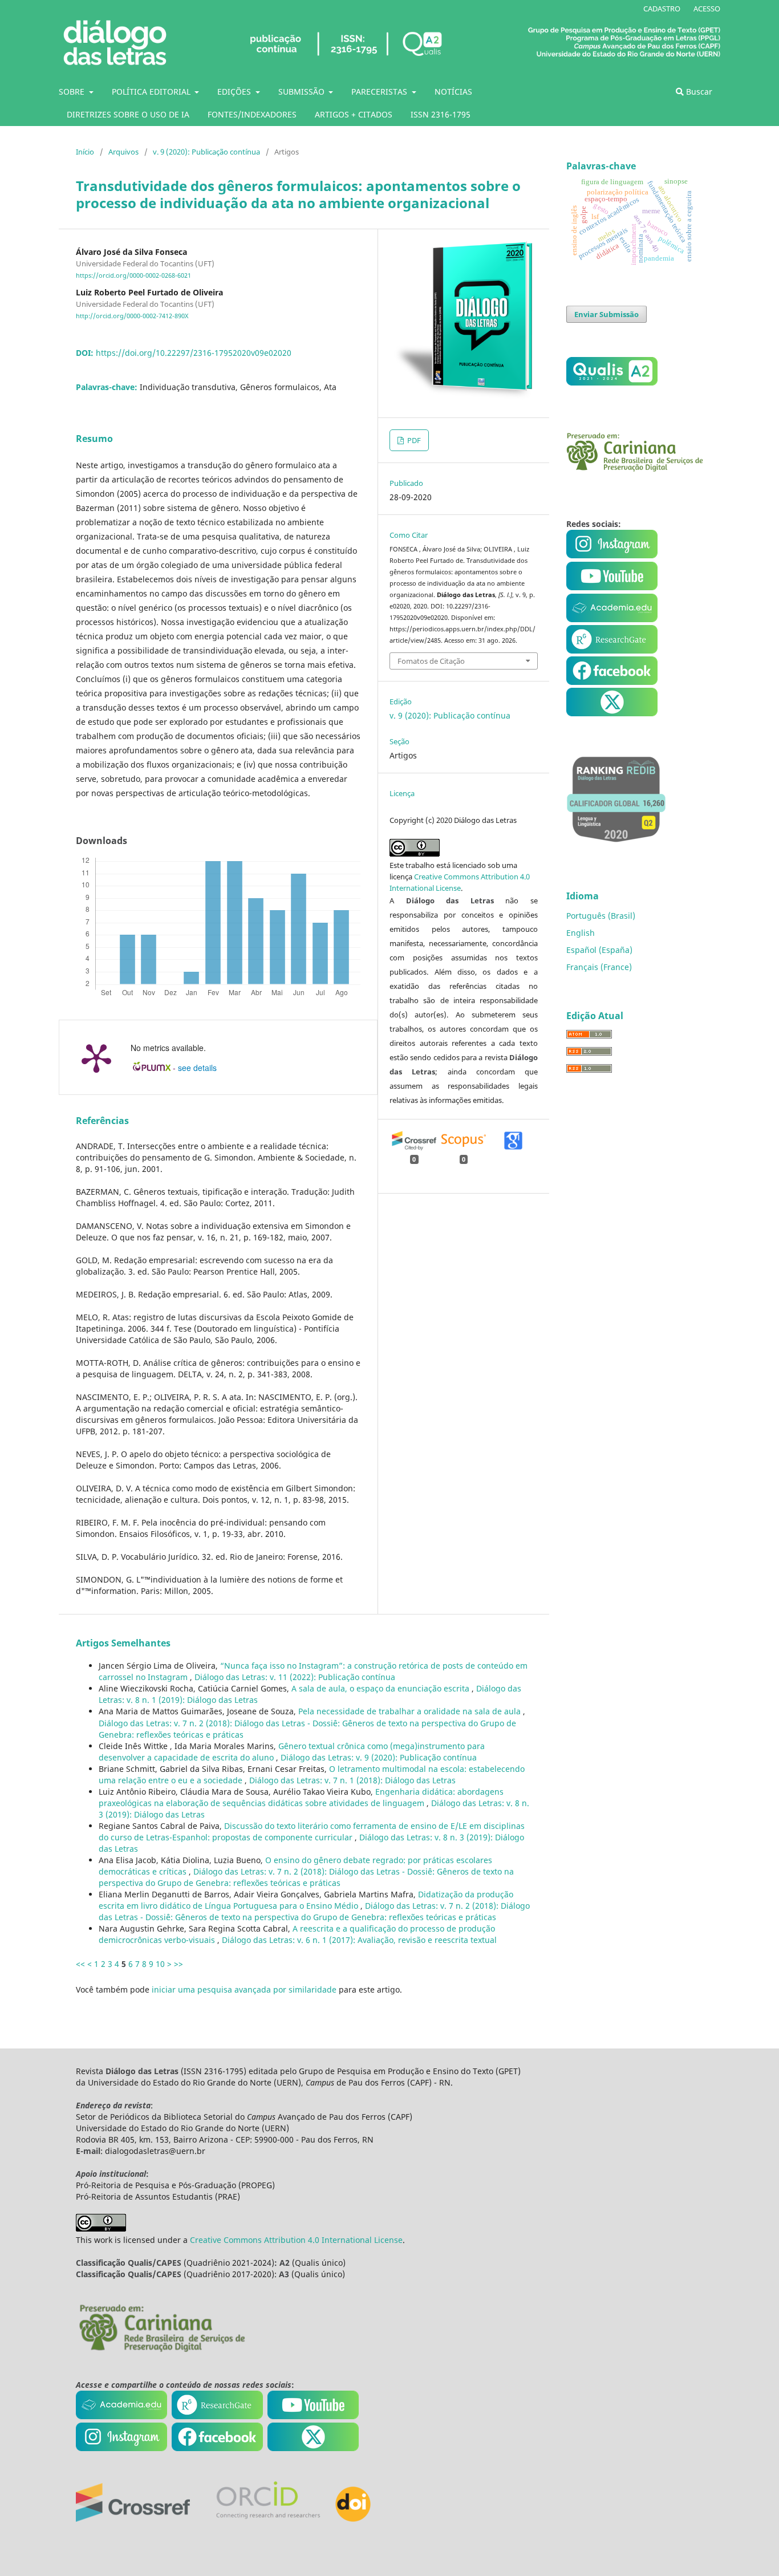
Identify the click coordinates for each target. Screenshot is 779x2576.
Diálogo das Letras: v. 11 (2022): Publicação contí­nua (295, 1677)
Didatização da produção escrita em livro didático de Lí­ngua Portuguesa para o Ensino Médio (306, 1900)
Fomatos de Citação (431, 661)
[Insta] (613, 555)
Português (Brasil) (601, 916)
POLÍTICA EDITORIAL (152, 92)
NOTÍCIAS (453, 92)
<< (80, 1964)
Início (85, 152)
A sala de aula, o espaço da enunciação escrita (382, 1688)
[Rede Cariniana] (161, 2350)
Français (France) (599, 967)
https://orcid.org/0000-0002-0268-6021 (133, 275)
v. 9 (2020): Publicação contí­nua (206, 152)
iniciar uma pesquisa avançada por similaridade (244, 1989)
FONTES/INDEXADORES (252, 114)
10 (160, 1964)
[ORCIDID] (267, 2519)
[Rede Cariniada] (635, 468)
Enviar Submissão (606, 314)
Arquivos (123, 152)
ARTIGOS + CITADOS (354, 114)
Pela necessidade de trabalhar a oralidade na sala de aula (411, 1711)
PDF (413, 440)
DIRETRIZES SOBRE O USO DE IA (128, 114)
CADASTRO (662, 9)
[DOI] (353, 2519)
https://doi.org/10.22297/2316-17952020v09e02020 (194, 353)
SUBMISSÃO (303, 92)
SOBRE (73, 92)
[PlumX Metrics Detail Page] (96, 1057)
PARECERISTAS (380, 92)
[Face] (612, 682)
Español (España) (599, 950)
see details (197, 1068)
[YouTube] (612, 619)
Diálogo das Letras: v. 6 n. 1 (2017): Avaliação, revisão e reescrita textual (359, 1940)
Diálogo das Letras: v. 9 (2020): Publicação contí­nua (379, 1757)
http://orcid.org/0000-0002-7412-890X (132, 316)
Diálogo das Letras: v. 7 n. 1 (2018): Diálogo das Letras (352, 1780)
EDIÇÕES (235, 92)
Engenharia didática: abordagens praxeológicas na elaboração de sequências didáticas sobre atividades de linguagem (301, 1797)
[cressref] (133, 2519)
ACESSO (707, 9)
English (581, 933)
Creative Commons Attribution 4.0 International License (296, 2240)
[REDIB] (616, 850)
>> (178, 1964)
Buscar (698, 92)
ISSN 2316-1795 (441, 114)
